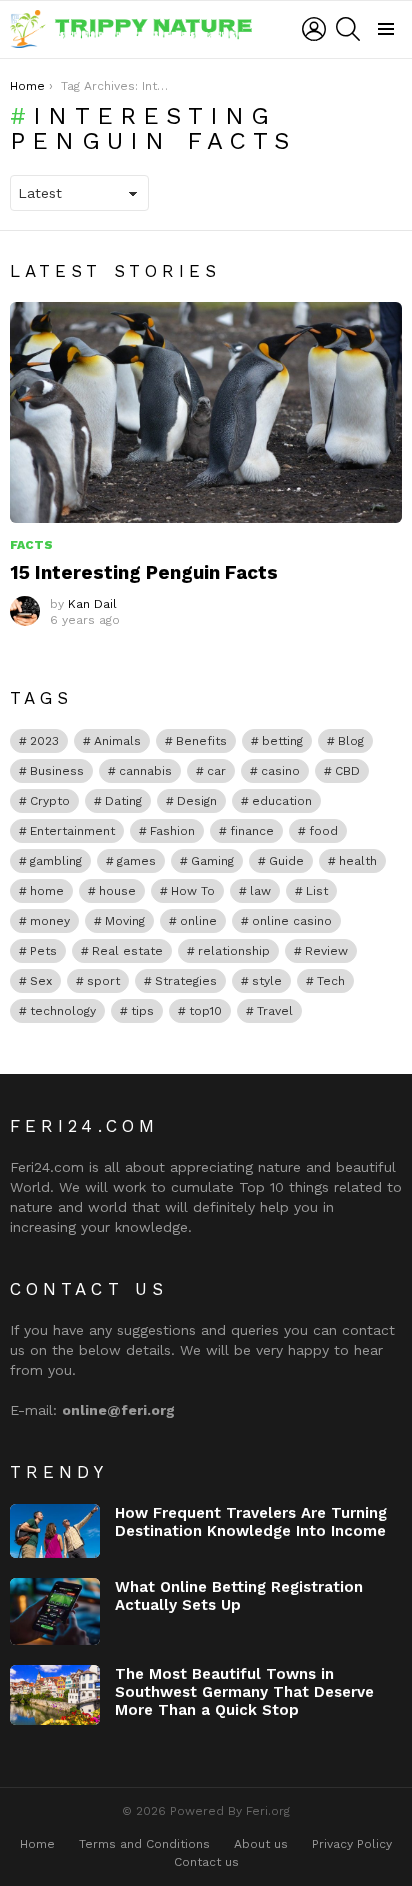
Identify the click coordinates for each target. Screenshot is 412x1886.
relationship (234, 951)
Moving (125, 921)
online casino (292, 921)
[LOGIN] (314, 29)
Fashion (172, 831)
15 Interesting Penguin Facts (144, 572)
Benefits (201, 741)
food (323, 831)
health (358, 861)
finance (252, 831)
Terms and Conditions (144, 1844)
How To (193, 891)
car (216, 771)
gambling (56, 861)
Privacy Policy (352, 1844)
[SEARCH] (348, 29)
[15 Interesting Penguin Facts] (206, 412)
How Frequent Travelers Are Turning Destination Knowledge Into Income (251, 1522)
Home (37, 1844)
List (317, 891)
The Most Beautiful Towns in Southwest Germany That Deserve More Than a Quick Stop (244, 1692)
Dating (123, 801)
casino (280, 771)
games (136, 861)
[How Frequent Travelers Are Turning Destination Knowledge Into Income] (55, 1531)
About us (261, 1844)
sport (103, 981)
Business (57, 771)
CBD (347, 771)
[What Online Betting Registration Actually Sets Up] (55, 1612)
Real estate (127, 951)
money (50, 921)
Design (197, 801)
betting (282, 741)
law (260, 891)
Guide (286, 861)
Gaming (212, 861)
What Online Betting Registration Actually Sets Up (239, 1596)
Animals (117, 741)
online (198, 921)
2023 (44, 741)
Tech (331, 981)
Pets (43, 951)
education (282, 801)
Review (326, 951)
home (47, 891)
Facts (31, 545)
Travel (275, 1011)
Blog (351, 741)
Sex (41, 981)
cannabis (145, 771)
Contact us (206, 1862)
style (267, 981)
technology (63, 1011)
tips (142, 1011)
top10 (205, 1011)
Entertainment (72, 831)
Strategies (186, 981)
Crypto (50, 801)
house (117, 891)
